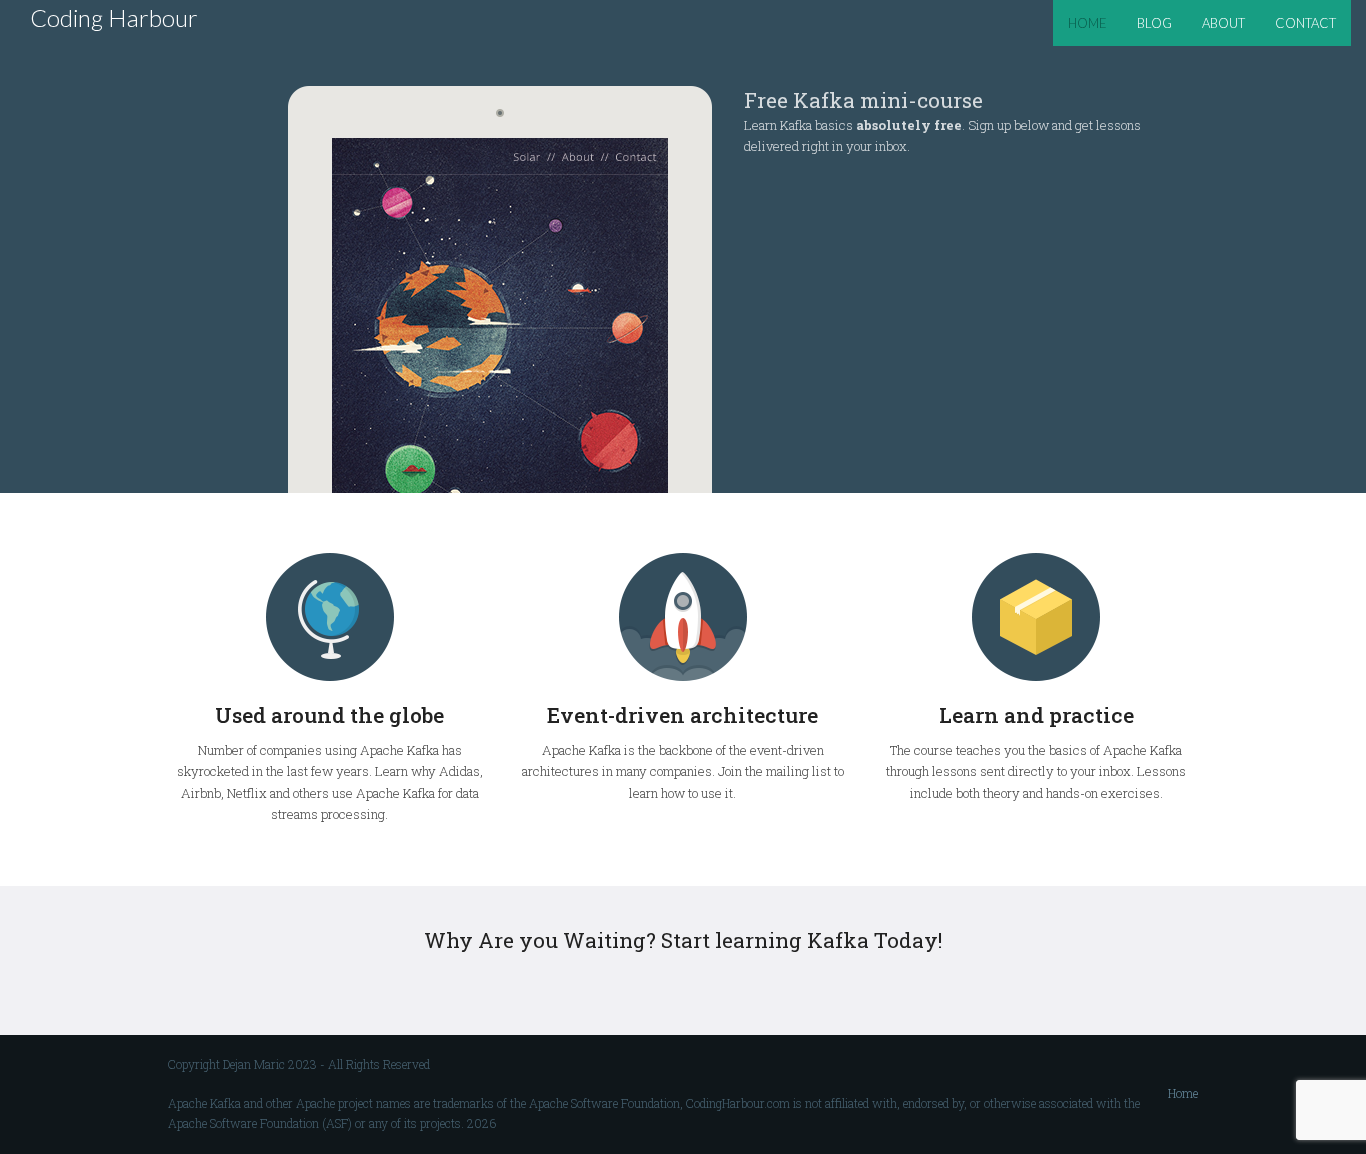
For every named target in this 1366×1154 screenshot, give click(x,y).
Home (1183, 1093)
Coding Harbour (114, 17)
